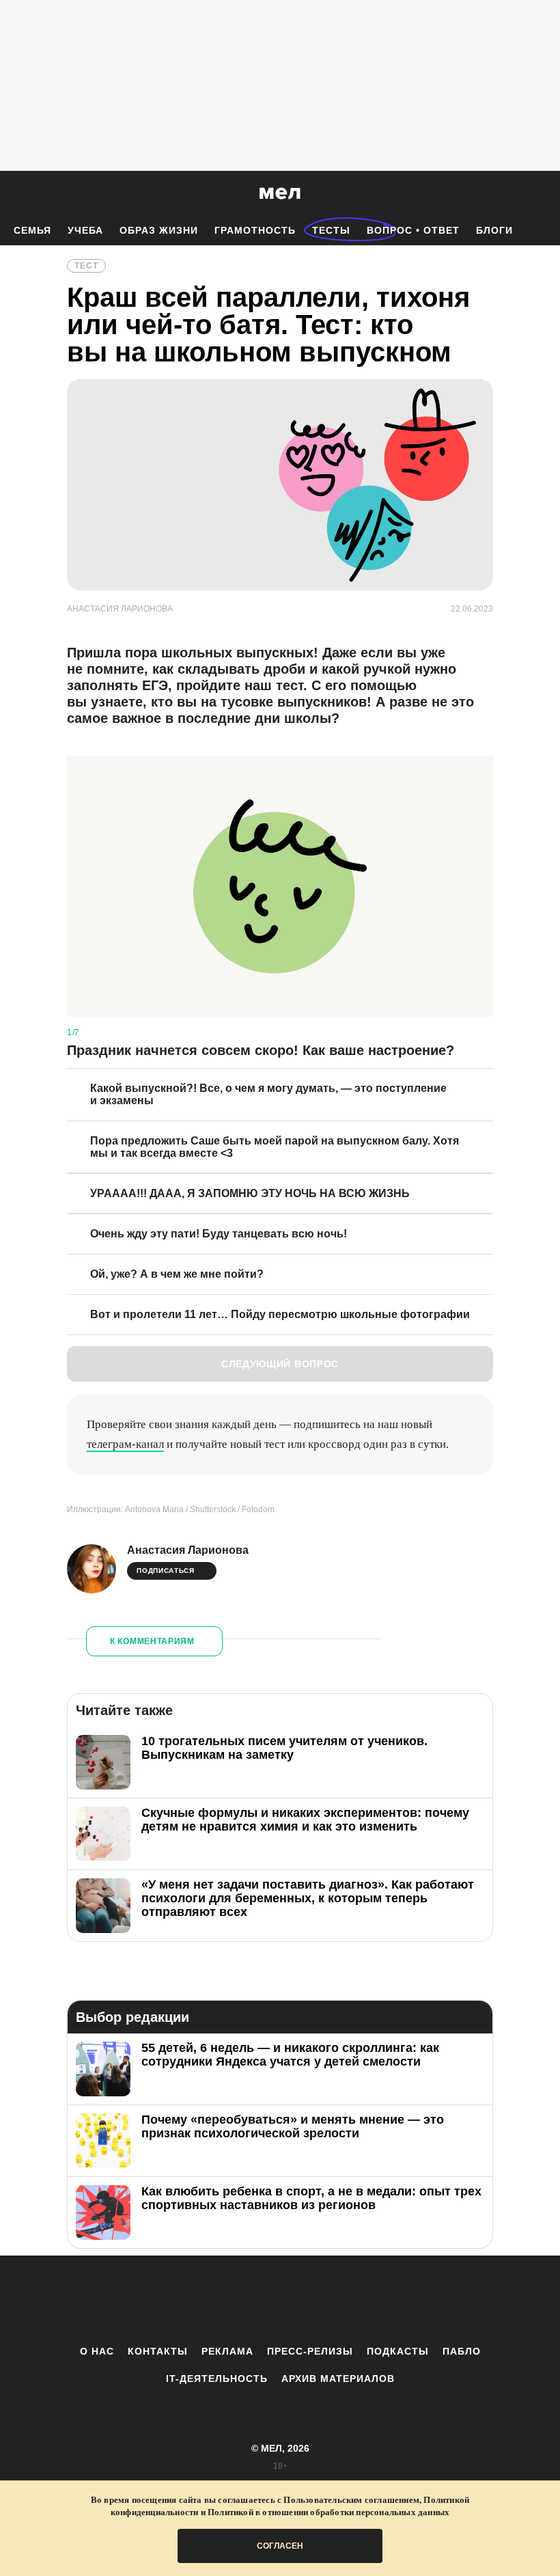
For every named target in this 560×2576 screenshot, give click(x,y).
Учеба (85, 230)
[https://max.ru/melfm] (393, 2300)
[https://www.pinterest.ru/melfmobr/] (318, 2300)
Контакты (158, 2351)
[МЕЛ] (280, 193)
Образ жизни (159, 230)
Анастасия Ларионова (188, 1550)
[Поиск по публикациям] (14, 194)
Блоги (494, 230)
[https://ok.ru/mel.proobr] (355, 2300)
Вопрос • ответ (413, 230)
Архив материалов (338, 2379)
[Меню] (540, 193)
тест (86, 266)
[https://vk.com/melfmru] (242, 2300)
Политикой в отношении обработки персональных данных (328, 2512)
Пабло (462, 2351)
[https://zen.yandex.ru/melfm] (205, 2300)
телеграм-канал (125, 1444)
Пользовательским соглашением (351, 2500)
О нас (97, 2351)
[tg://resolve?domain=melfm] (167, 2300)
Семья (32, 230)
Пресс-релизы (310, 2351)
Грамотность (255, 230)
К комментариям (152, 1641)
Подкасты (398, 2351)
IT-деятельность (217, 2379)
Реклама (227, 2351)
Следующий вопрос (280, 1364)
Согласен (280, 2546)
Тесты (331, 230)
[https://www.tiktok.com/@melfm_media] (280, 2300)
